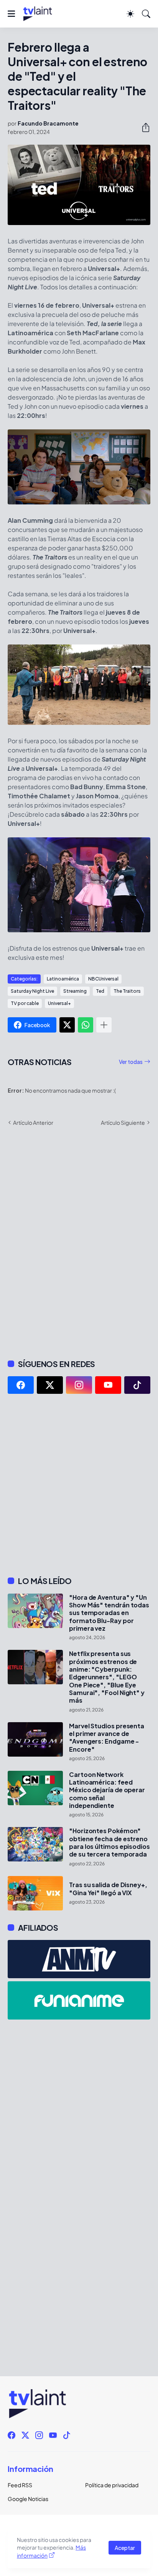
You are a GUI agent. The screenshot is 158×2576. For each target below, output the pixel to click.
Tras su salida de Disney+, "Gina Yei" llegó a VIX (108, 1889)
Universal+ (59, 1003)
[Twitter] (67, 1025)
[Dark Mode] (130, 14)
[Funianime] (79, 2000)
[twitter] (50, 1385)
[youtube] (108, 1385)
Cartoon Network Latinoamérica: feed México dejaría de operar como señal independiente (107, 1790)
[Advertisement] (79, 1485)
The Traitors (127, 991)
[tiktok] (137, 1385)
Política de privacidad (112, 2485)
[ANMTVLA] (79, 1959)
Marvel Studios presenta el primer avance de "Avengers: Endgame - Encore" (107, 1738)
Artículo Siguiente (123, 1122)
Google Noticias (28, 2499)
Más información (51, 2551)
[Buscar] (146, 14)
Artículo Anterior (33, 1122)
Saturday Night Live (32, 991)
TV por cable (25, 1003)
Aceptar (125, 2548)
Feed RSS (20, 2485)
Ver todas (131, 1062)
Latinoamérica (63, 979)
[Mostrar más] (104, 1025)
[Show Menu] (11, 14)
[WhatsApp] (86, 1025)
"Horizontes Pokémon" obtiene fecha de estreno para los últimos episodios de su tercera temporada (109, 1843)
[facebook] (21, 1385)
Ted (100, 991)
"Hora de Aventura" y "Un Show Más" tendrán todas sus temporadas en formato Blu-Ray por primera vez (109, 1613)
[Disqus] (79, 1242)
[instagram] (79, 1385)
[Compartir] (143, 127)
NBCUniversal (103, 979)
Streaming (75, 991)
